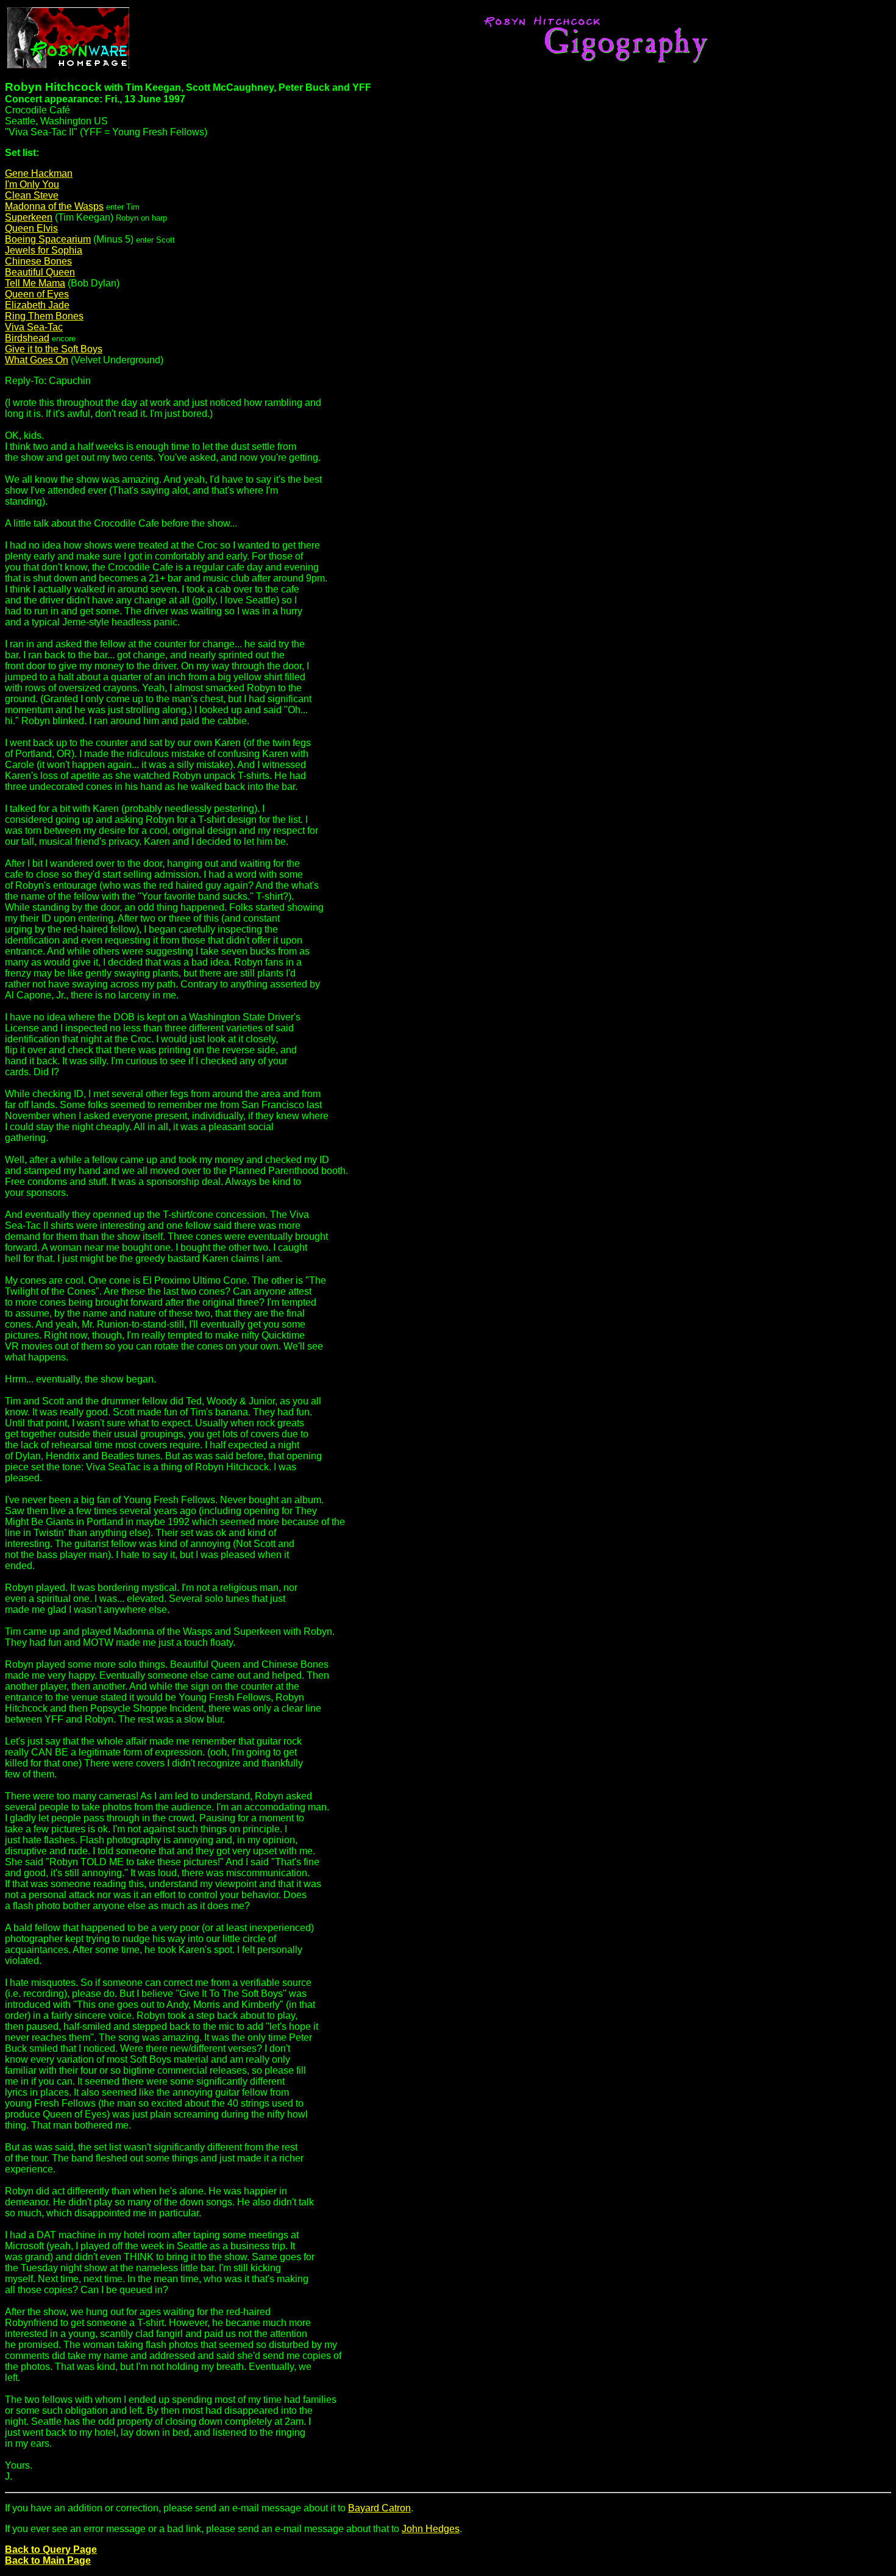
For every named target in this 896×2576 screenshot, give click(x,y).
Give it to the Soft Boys (54, 349)
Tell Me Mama (35, 283)
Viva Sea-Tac (34, 327)
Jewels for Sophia (44, 250)
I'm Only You (32, 184)
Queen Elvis (31, 228)
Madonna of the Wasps (54, 206)
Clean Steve (32, 195)
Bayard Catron (379, 2508)
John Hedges (431, 2529)
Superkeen (29, 217)
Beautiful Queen (40, 272)
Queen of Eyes (37, 294)
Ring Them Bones (44, 316)
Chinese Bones (38, 261)
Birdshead (27, 338)
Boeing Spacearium (48, 239)
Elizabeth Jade (37, 305)
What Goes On (37, 360)
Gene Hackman (39, 173)
